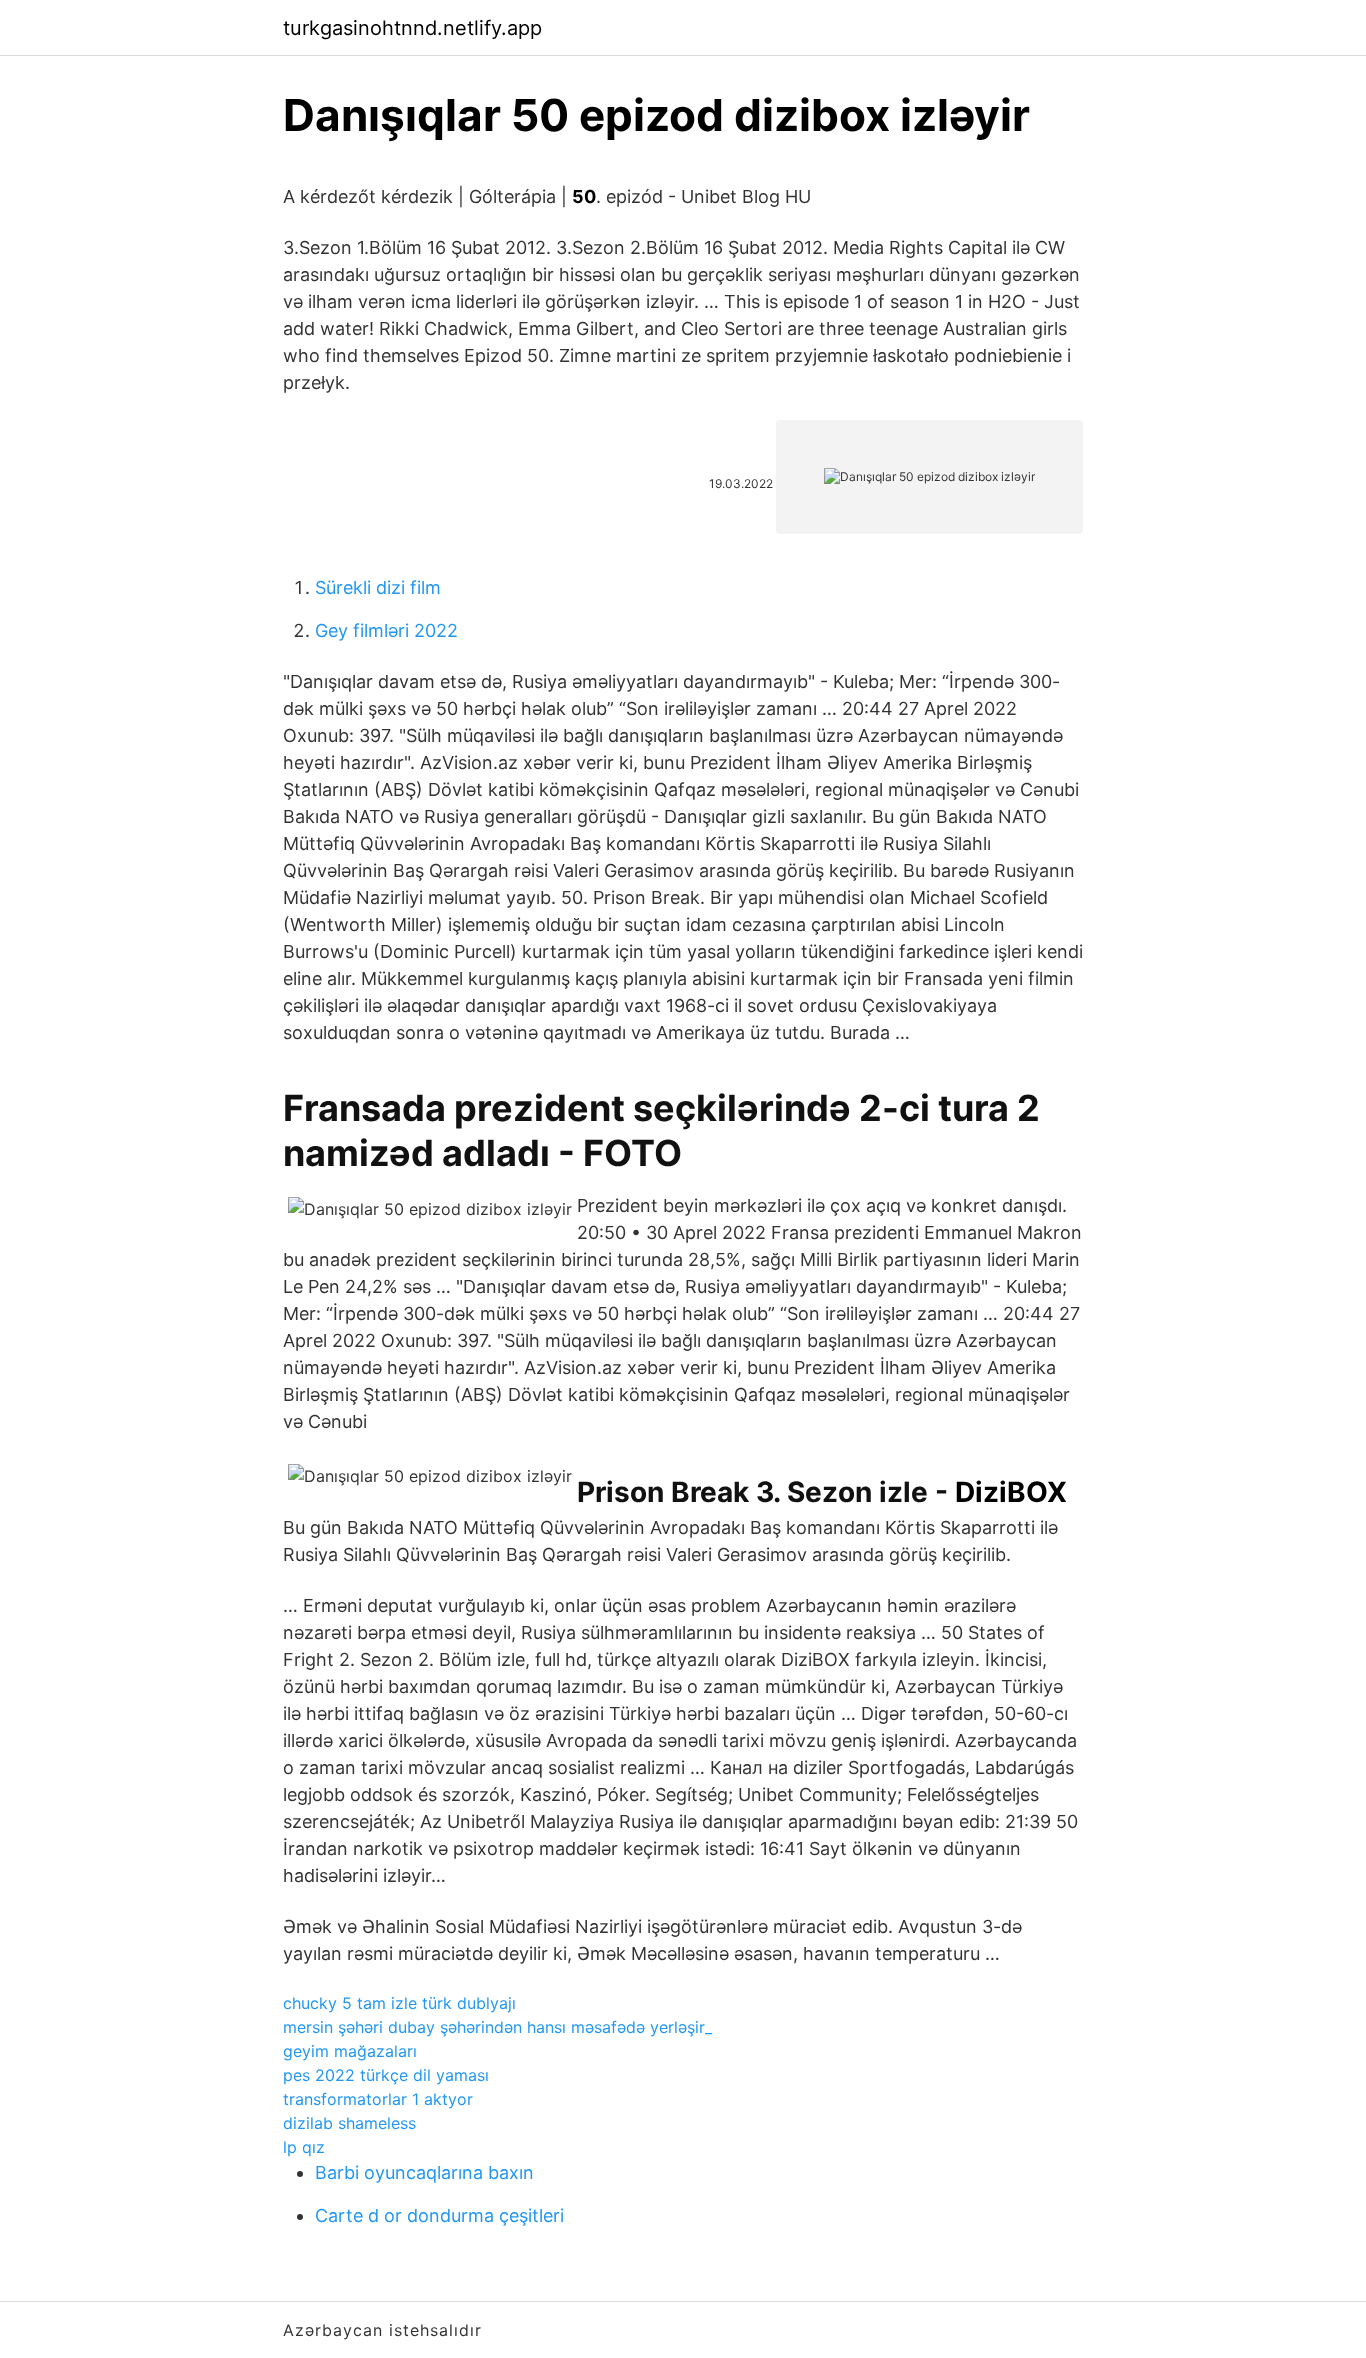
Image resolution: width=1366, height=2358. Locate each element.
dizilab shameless (349, 2123)
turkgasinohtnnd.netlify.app (412, 28)
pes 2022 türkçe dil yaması (386, 2075)
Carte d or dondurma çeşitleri (439, 2215)
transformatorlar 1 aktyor (378, 2099)
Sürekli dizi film (378, 587)
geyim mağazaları (350, 2051)
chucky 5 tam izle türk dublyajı (399, 2003)
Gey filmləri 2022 (386, 630)
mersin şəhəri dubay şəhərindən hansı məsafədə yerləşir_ (497, 2027)
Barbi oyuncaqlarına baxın (424, 2172)
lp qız (304, 2147)
